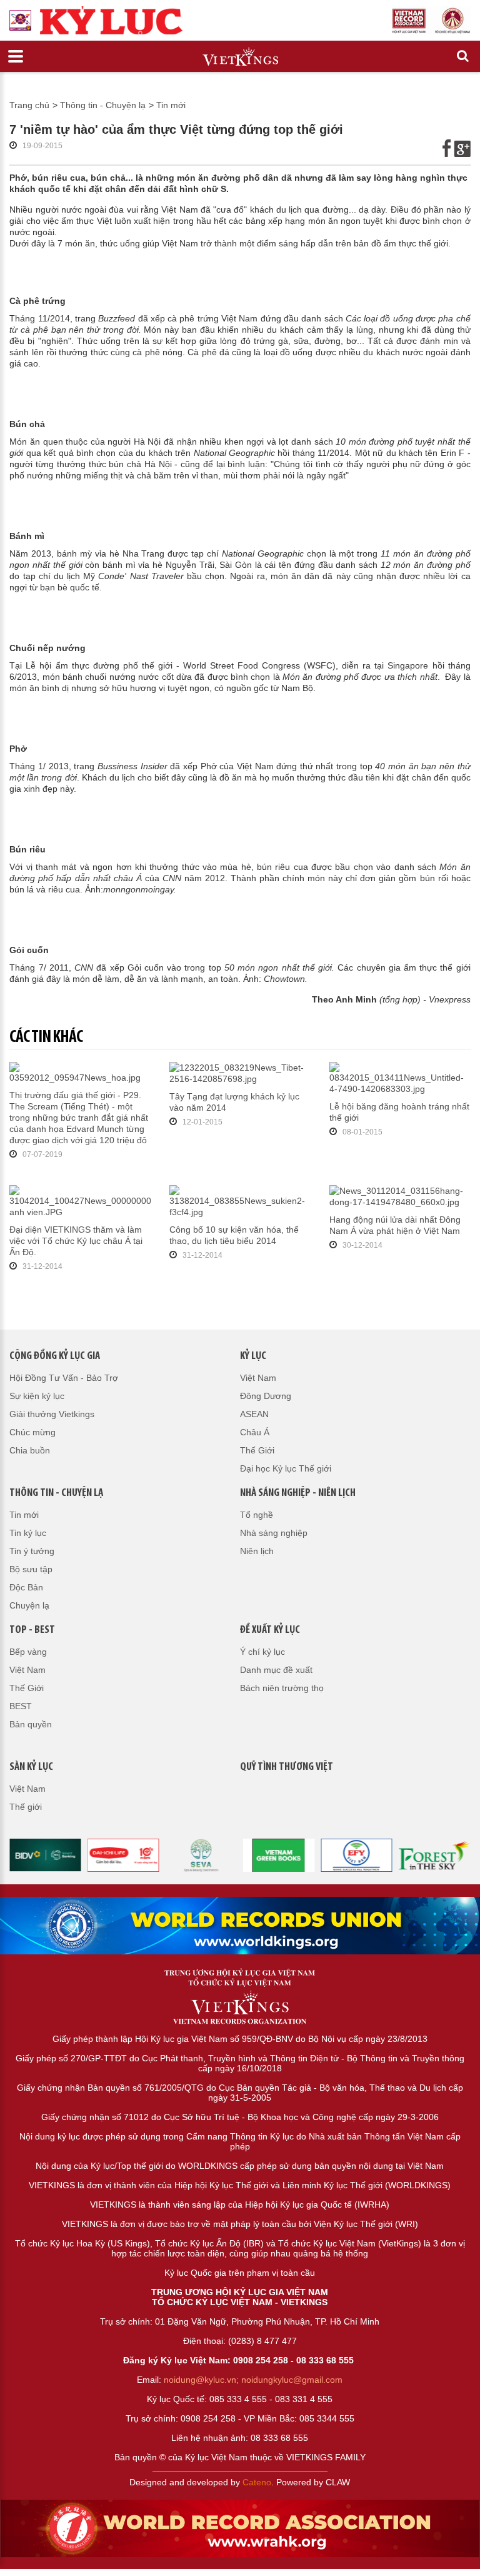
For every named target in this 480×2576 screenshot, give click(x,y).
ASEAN (254, 1414)
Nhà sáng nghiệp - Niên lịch (298, 1493)
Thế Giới (257, 1450)
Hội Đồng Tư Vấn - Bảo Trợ (64, 1378)
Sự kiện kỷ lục (37, 1396)
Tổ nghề (257, 1515)
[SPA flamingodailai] (201, 1854)
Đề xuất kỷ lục (270, 1630)
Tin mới (171, 105)
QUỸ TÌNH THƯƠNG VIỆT (287, 1767)
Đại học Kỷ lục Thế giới (286, 1468)
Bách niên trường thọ (282, 1688)
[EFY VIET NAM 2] (357, 1854)
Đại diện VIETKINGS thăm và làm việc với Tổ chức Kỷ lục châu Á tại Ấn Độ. (76, 1241)
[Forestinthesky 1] (435, 1854)
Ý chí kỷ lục (262, 1652)
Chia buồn (30, 1450)
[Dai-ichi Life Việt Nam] (123, 1854)
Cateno (257, 2482)
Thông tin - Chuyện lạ (103, 105)
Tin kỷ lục (28, 1533)
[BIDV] (45, 1854)
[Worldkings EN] (240, 2528)
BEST (21, 1706)
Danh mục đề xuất (276, 1670)
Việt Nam (258, 1378)
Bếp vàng (28, 1652)
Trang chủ (29, 105)
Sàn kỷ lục (31, 1767)
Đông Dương (266, 1396)
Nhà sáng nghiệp (274, 1533)
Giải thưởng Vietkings (52, 1414)
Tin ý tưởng (32, 1551)
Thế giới (26, 1807)
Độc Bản (26, 1587)
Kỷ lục (253, 1356)
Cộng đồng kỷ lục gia (55, 1356)
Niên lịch (257, 1551)
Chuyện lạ (29, 1605)
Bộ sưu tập (31, 1569)
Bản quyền (31, 1724)
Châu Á (255, 1432)
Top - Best (32, 1630)
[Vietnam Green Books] (279, 1854)
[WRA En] (240, 1925)
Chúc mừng (32, 1432)
